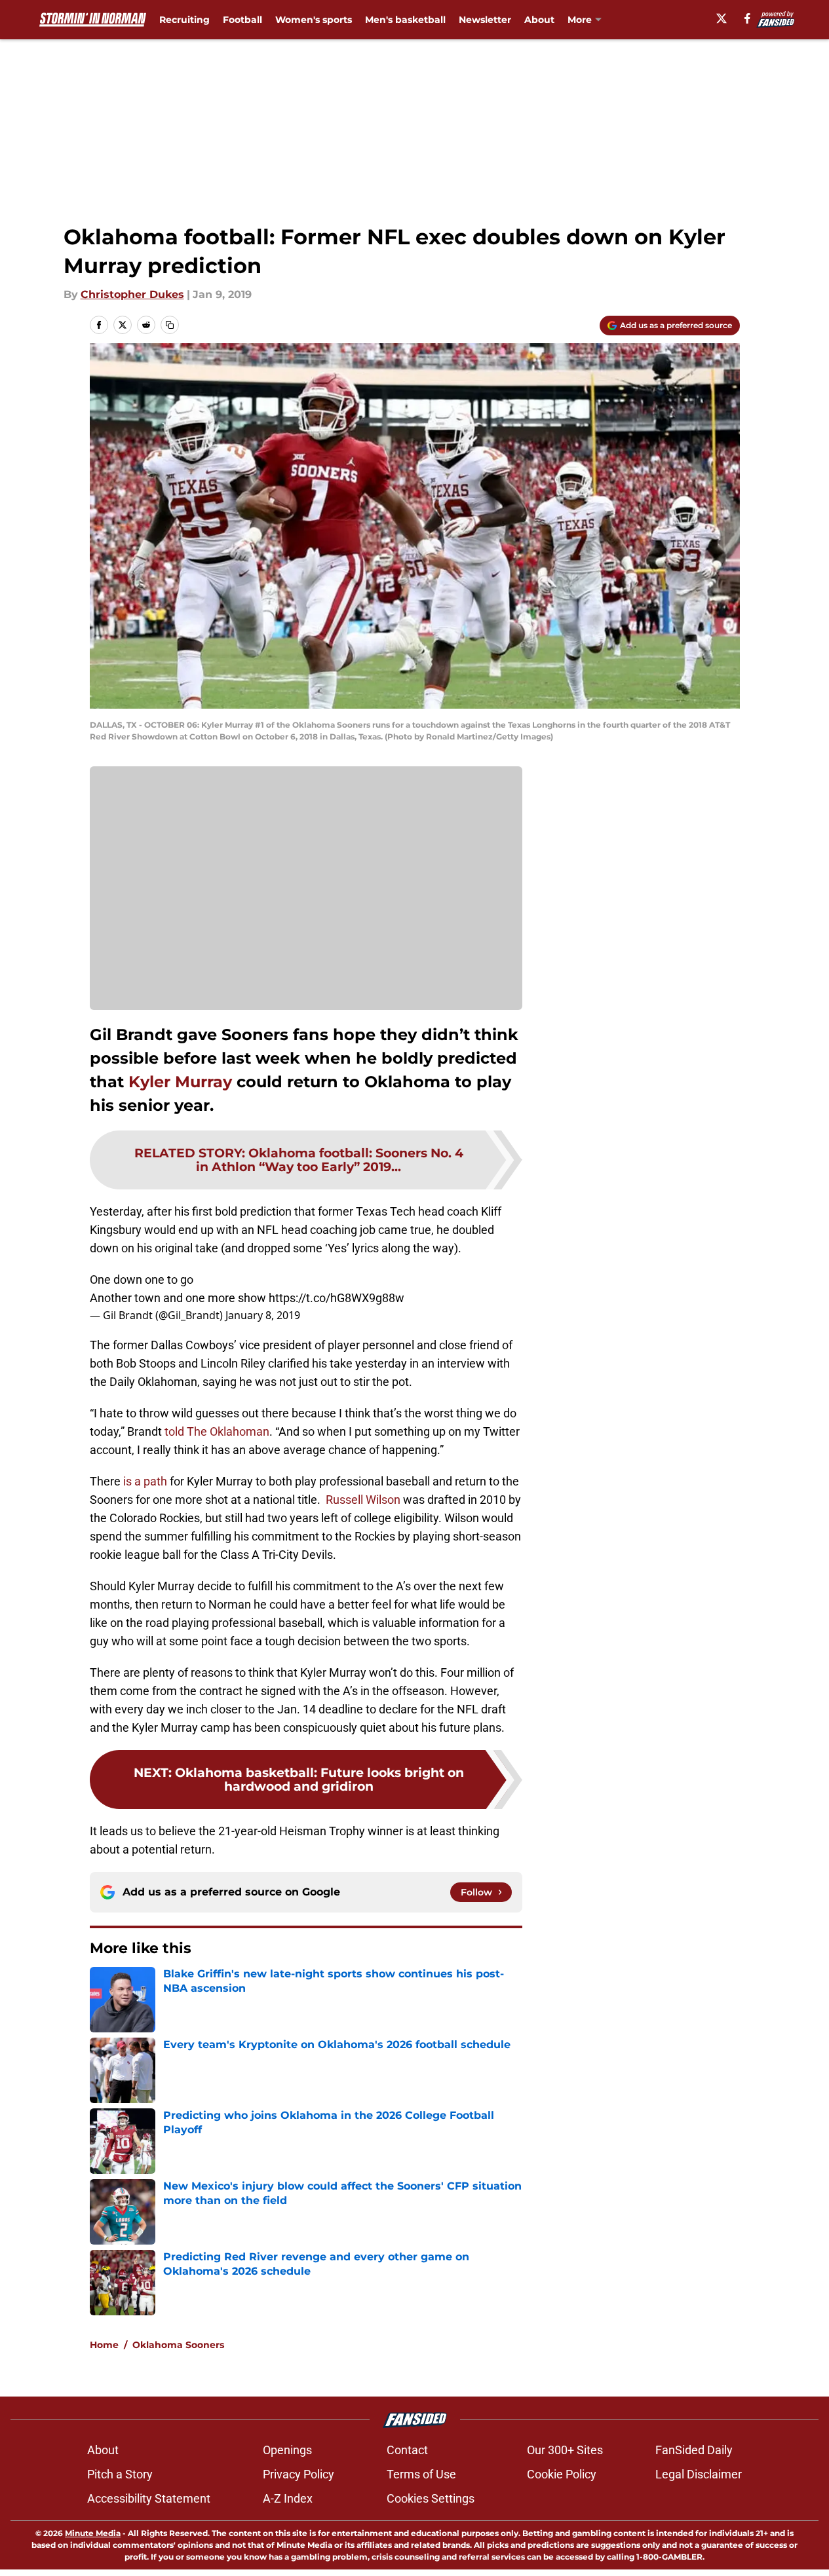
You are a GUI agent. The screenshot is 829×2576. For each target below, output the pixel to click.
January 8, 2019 (263, 1315)
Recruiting (184, 20)
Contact (407, 2450)
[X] (722, 18)
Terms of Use (421, 2474)
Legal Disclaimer (699, 2474)
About (539, 20)
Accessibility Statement (149, 2498)
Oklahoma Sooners (178, 2345)
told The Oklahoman (216, 1431)
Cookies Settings (431, 2498)
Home (104, 2345)
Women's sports (314, 20)
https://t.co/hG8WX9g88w (337, 1298)
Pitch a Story (120, 2474)
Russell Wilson (363, 1500)
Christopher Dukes (132, 294)
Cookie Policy (562, 2474)
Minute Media (93, 2533)
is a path (145, 1481)
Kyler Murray (180, 1082)
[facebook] (747, 18)
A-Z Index (288, 2498)
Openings (287, 2450)
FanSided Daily (694, 2450)
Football (242, 20)
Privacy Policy (299, 2474)
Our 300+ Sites (565, 2450)
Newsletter (485, 20)
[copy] (170, 325)
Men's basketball (405, 20)
